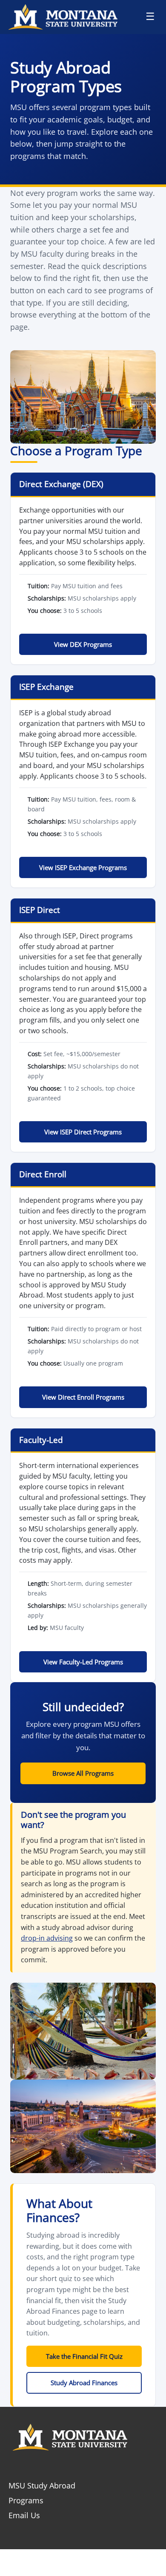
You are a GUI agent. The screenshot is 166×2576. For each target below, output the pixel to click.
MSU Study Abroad (42, 2485)
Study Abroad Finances (84, 2383)
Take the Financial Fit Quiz (84, 2356)
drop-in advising (47, 1938)
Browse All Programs (83, 1773)
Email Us (24, 2515)
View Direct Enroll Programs (83, 1397)
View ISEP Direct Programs (83, 1132)
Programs (26, 2500)
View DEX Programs (83, 644)
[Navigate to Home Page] (67, 17)
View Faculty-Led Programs (83, 1662)
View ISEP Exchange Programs (83, 867)
